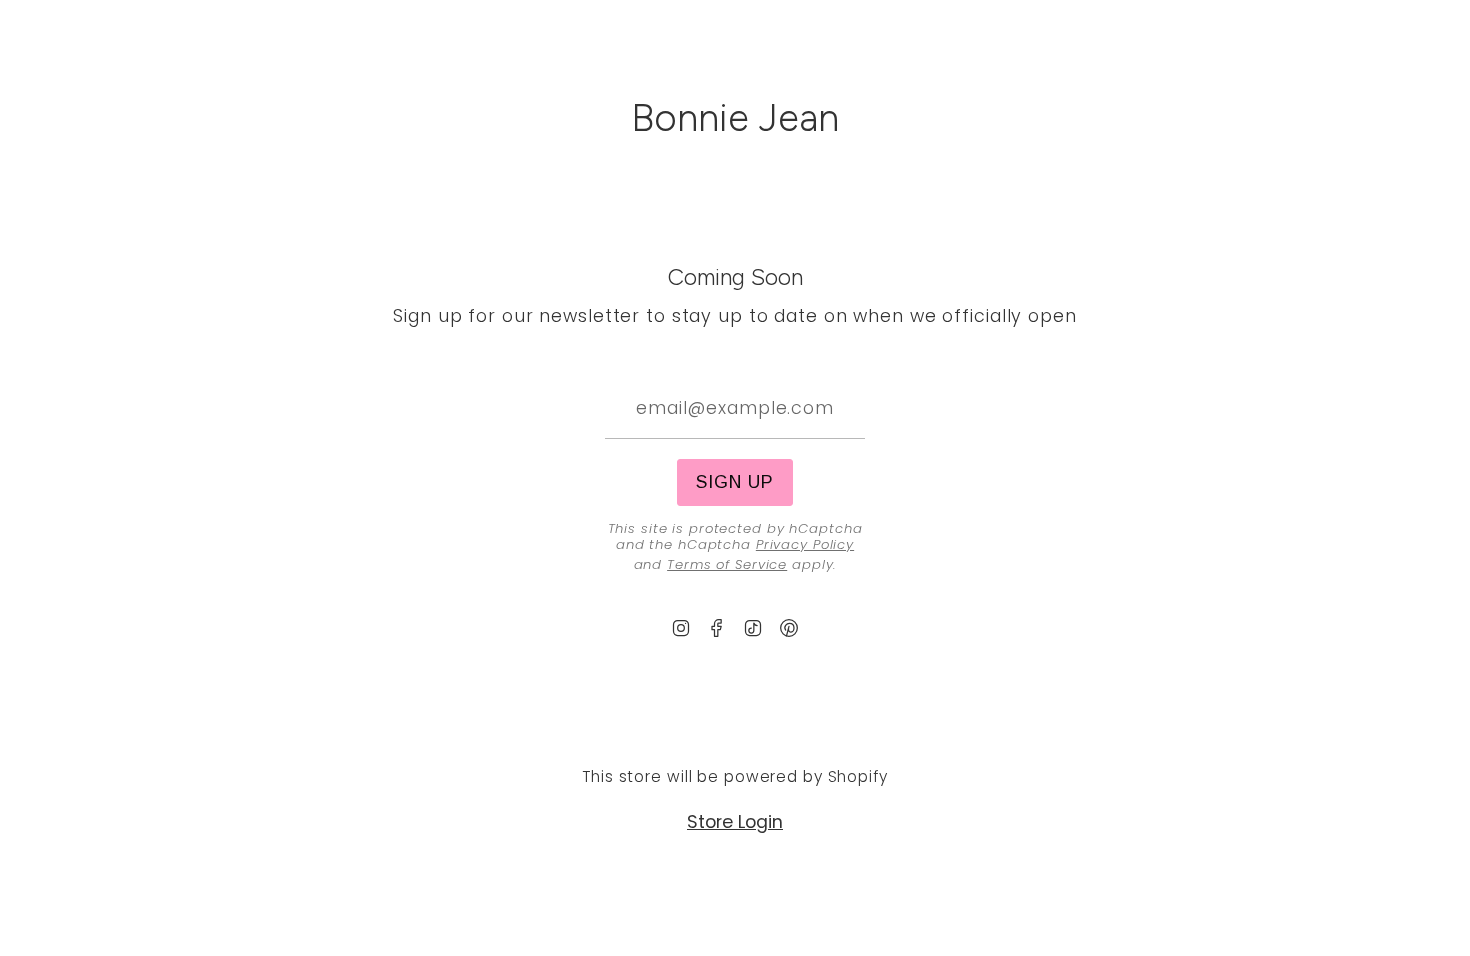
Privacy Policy (805, 544)
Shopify (858, 776)
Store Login (735, 822)
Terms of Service (727, 564)
